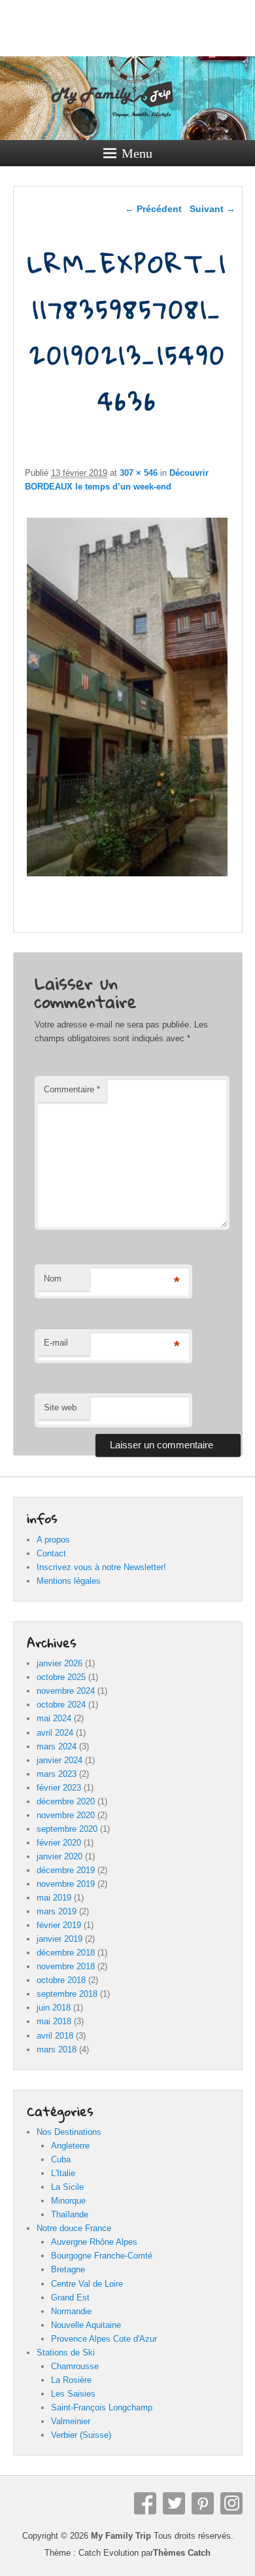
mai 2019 (54, 1898)
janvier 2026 (59, 1663)
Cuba (61, 2159)
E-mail (56, 1343)
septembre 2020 (67, 1829)
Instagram (231, 2503)
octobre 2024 (61, 1705)
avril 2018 (55, 2036)
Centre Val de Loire (87, 2284)
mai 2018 (54, 2021)
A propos (53, 1540)
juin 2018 (54, 2008)
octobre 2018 (61, 1980)
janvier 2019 (59, 1939)
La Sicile (67, 2187)
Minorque (68, 2201)
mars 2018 (57, 2049)
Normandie (71, 2311)
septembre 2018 (67, 1994)
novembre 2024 (66, 1691)
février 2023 (59, 1788)
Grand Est (70, 2298)
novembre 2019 (66, 1884)
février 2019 (59, 1925)
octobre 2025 (61, 1677)
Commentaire (72, 1089)
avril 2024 (55, 1733)
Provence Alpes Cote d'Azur (104, 2339)
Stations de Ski (66, 2352)
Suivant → (212, 209)
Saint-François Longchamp (102, 2407)
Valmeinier (71, 2421)
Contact (51, 1553)
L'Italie (63, 2173)
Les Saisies (73, 2394)
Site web (60, 1407)
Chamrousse (75, 2366)
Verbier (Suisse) (81, 2435)
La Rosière (71, 2380)
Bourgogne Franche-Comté (102, 2256)
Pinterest (203, 2503)
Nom (53, 1279)
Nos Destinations (69, 2132)
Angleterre (70, 2146)
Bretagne (68, 2269)
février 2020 (59, 1843)
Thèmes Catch (182, 2553)
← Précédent (153, 209)
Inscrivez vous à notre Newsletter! (101, 1567)
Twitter (174, 2503)
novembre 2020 (66, 1815)
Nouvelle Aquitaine (86, 2325)
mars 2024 (57, 1746)
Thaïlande (70, 2214)
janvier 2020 (59, 1856)
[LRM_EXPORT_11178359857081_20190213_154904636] (127, 876)
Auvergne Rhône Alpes (94, 2242)
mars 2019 (57, 1911)
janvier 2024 (59, 1760)
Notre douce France (74, 2228)
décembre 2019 (66, 1870)
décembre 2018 (66, 1953)
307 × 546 (139, 473)
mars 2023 (57, 1774)
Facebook (145, 2503)
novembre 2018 (66, 1966)
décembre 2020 (66, 1801)
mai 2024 (54, 1718)
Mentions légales (69, 1581)
